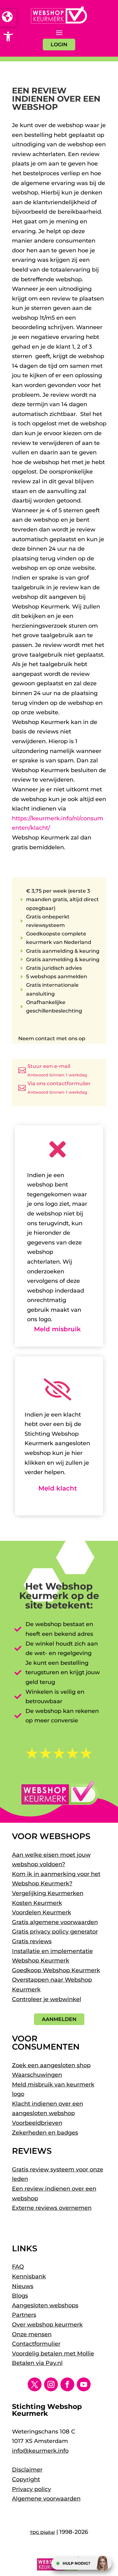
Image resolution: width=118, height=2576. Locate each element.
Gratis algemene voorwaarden (55, 1922)
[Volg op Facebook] (67, 2384)
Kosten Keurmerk (37, 1903)
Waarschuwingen (37, 2075)
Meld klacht (58, 1488)
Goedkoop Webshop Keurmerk (56, 1970)
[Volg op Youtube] (84, 2384)
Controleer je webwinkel (47, 1999)
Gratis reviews (32, 1941)
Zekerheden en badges (45, 2133)
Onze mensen (32, 2334)
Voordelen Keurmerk (42, 1912)
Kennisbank (29, 2276)
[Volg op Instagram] (51, 2384)
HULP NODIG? (76, 2563)
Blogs (20, 2296)
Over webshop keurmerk (47, 2325)
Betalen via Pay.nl (37, 2363)
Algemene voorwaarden (46, 2499)
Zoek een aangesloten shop (51, 2065)
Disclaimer (27, 2470)
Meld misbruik (57, 1329)
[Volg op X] (35, 2384)
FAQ (18, 2267)
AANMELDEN (59, 2019)
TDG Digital (42, 2532)
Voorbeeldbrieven (37, 2123)
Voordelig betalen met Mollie (53, 2354)
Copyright (26, 2479)
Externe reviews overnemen (52, 2208)
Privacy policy (31, 2489)
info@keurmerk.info (40, 2451)
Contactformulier (36, 2344)
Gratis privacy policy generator (55, 1932)
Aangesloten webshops (45, 2305)
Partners (24, 2315)
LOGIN (59, 45)
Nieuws (23, 2286)
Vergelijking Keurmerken (48, 1893)
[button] (8, 36)
